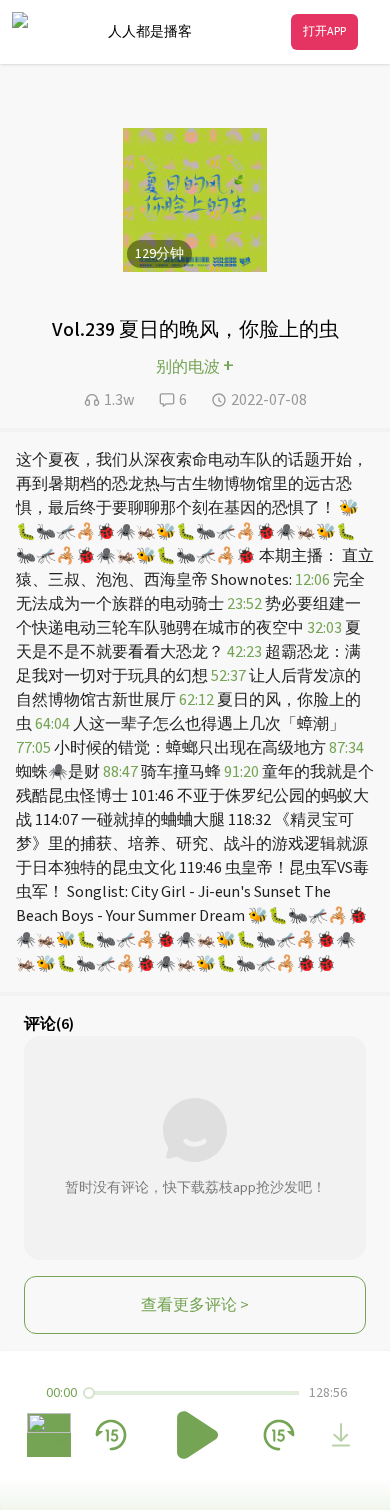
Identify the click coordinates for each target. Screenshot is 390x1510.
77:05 (33, 748)
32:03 (324, 628)
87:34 (346, 748)
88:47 (120, 772)
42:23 (244, 652)
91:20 (241, 772)
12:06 (312, 580)
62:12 (196, 700)
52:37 (228, 676)
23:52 (244, 604)
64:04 (52, 724)
